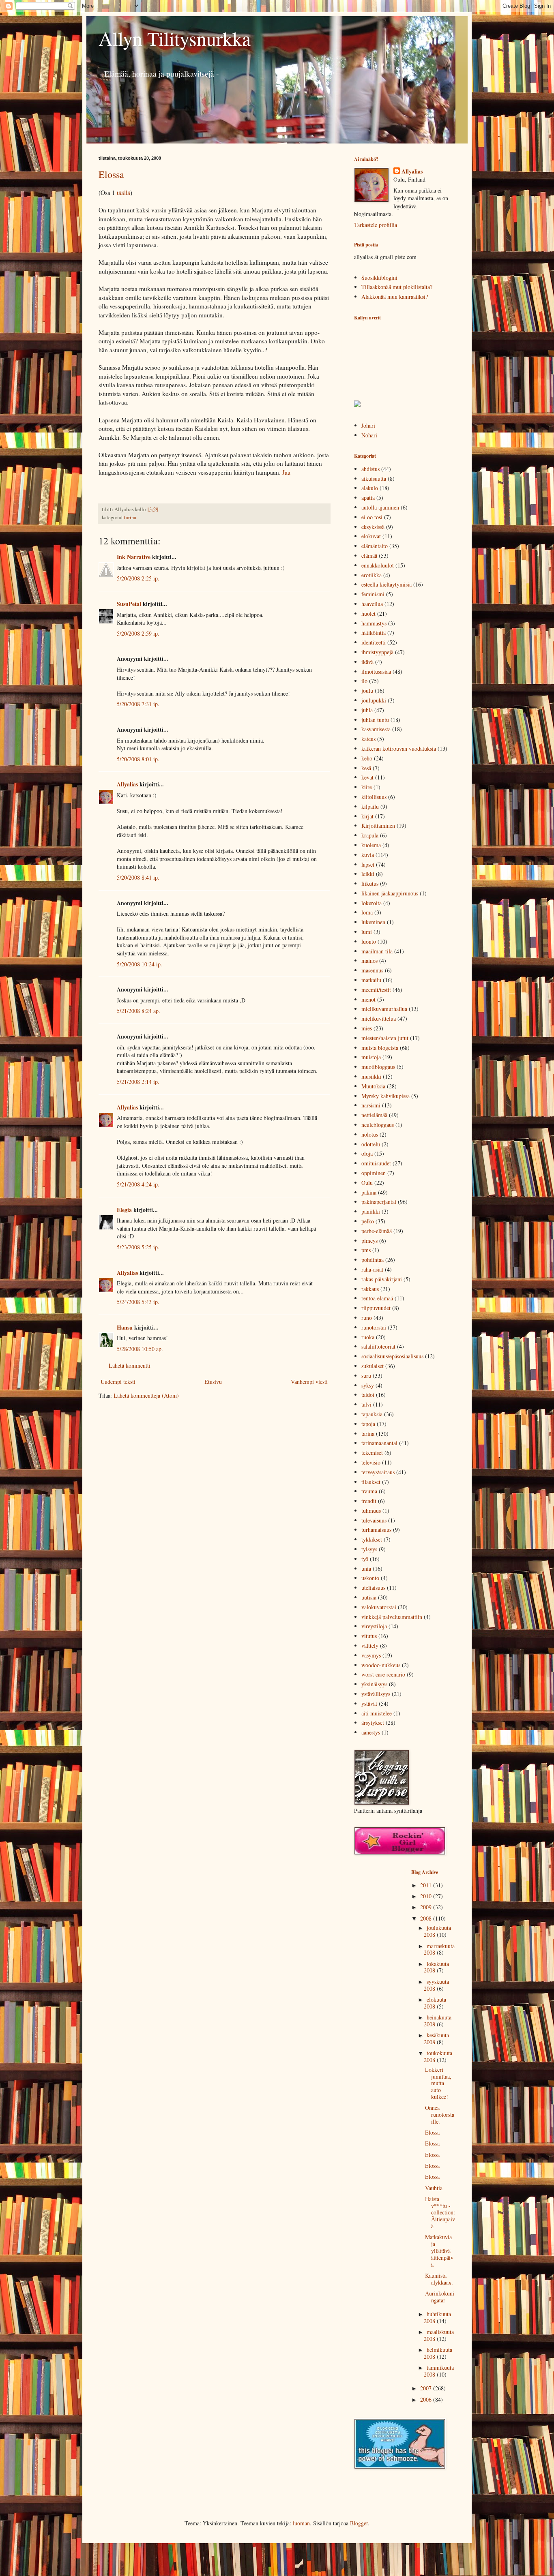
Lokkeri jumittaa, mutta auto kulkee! (438, 2083)
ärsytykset (373, 1723)
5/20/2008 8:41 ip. (138, 877)
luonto (369, 941)
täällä (123, 193)
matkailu (371, 980)
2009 (427, 1907)
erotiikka (371, 575)
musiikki (371, 1076)
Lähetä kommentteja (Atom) (146, 1395)
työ (365, 1559)
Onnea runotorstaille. (440, 2115)
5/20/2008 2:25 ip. (138, 578)
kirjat (367, 816)
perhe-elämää (377, 1231)
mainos (369, 960)
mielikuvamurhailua (384, 1009)
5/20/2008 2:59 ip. (138, 633)
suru (366, 1376)
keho (367, 758)
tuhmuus (371, 1511)
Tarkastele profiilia (376, 225)
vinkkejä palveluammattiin (392, 1617)
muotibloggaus (378, 1067)
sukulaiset (373, 1366)
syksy (368, 1385)
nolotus (370, 1134)
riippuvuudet (376, 1308)
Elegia (124, 1210)
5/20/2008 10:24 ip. (140, 964)
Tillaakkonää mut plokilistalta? (397, 287)
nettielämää (374, 1115)
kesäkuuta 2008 (436, 2039)
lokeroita (371, 903)
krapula (370, 835)
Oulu (367, 1183)
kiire (367, 787)
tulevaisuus (374, 1520)
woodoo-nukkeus (381, 1665)
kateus (368, 739)
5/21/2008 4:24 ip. (138, 1184)
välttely (370, 1646)
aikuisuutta (374, 479)
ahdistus (370, 469)
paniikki (371, 1211)
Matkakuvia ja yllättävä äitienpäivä (439, 2251)
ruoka (368, 1337)
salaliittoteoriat (378, 1346)
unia (366, 1569)
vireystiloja (374, 1626)
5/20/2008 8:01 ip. (138, 759)
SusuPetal (129, 604)
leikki (368, 874)
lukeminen (373, 922)
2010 (427, 1896)
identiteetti (374, 642)
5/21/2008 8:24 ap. (138, 1011)
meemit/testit (376, 990)
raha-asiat (372, 1269)
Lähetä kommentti (130, 1365)
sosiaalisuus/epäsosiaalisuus (392, 1356)
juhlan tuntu (375, 720)
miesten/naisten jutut (385, 1038)
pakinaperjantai (379, 1202)
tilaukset (371, 1482)
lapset (368, 864)
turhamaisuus (376, 1530)
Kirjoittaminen (378, 825)
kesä (366, 768)
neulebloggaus (378, 1125)
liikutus (370, 883)
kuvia (368, 855)
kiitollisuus (374, 797)
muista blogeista (380, 1048)
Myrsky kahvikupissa (385, 1096)
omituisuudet (376, 1163)
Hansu (125, 1327)
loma (367, 912)
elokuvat (371, 536)
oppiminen (374, 1173)
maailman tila (377, 951)
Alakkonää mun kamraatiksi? (395, 297)
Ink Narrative (134, 557)
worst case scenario (383, 1674)
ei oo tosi (372, 517)
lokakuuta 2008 (436, 1967)
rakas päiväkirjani (382, 1279)
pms (366, 1250)
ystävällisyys (376, 1694)
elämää (369, 556)
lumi (367, 932)
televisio (371, 1462)
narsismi (371, 1105)
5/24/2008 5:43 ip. (138, 1302)
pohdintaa (373, 1260)
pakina (369, 1192)
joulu (367, 691)
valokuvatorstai (379, 1607)
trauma (369, 1491)
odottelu (371, 1144)
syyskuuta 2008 (436, 1985)
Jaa (286, 472)
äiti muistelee (377, 1713)
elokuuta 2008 (435, 2003)
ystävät (369, 1703)
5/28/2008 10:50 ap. (140, 1349)
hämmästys (374, 623)
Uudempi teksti (118, 1382)
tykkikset (372, 1539)
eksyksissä (373, 527)
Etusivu (213, 1382)
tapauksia (372, 1414)
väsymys (371, 1655)
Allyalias (127, 784)
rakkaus (370, 1289)
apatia (368, 498)
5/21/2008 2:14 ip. (138, 1082)
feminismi (373, 594)
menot (368, 999)
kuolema (371, 845)
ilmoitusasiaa (376, 671)
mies (367, 1028)
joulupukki (374, 700)
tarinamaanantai (379, 1443)
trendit (369, 1501)
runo (367, 1318)
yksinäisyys (374, 1684)
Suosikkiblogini (379, 277)
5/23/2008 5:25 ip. (138, 1247)
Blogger (359, 2523)
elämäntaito (375, 546)
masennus (372, 970)
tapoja (368, 1424)
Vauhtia (434, 2188)
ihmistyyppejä (377, 652)
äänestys (371, 1732)
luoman (301, 2523)
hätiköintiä (374, 633)
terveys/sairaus (378, 1472)
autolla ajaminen (380, 507)
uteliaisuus (373, 1588)
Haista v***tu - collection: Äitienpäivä (440, 2212)
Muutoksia (373, 1086)
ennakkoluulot (378, 565)
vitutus (369, 1636)
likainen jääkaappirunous (390, 893)
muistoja (371, 1057)
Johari (368, 425)
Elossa (111, 174)
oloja (367, 1153)
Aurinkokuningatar (440, 2297)
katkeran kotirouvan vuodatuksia (399, 748)
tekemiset (372, 1453)
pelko (368, 1221)
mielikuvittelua (379, 1018)
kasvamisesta (376, 729)
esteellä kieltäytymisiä (387, 584)
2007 (427, 2388)
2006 (427, 2399)
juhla (367, 710)
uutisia (369, 1597)
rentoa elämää (377, 1298)
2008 (427, 1918)
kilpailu (370, 806)
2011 (427, 1885)
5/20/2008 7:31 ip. (138, 704)
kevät (367, 777)
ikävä (367, 662)
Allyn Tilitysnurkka (175, 38)
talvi (366, 1404)
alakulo (370, 488)
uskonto (370, 1578)
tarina (130, 517)
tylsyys (369, 1549)
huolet (368, 613)
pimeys (369, 1241)
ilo (364, 681)
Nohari (369, 435)
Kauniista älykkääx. (439, 2279)
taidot (368, 1395)
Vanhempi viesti (309, 1382)
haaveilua (372, 604)
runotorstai (374, 1327)
